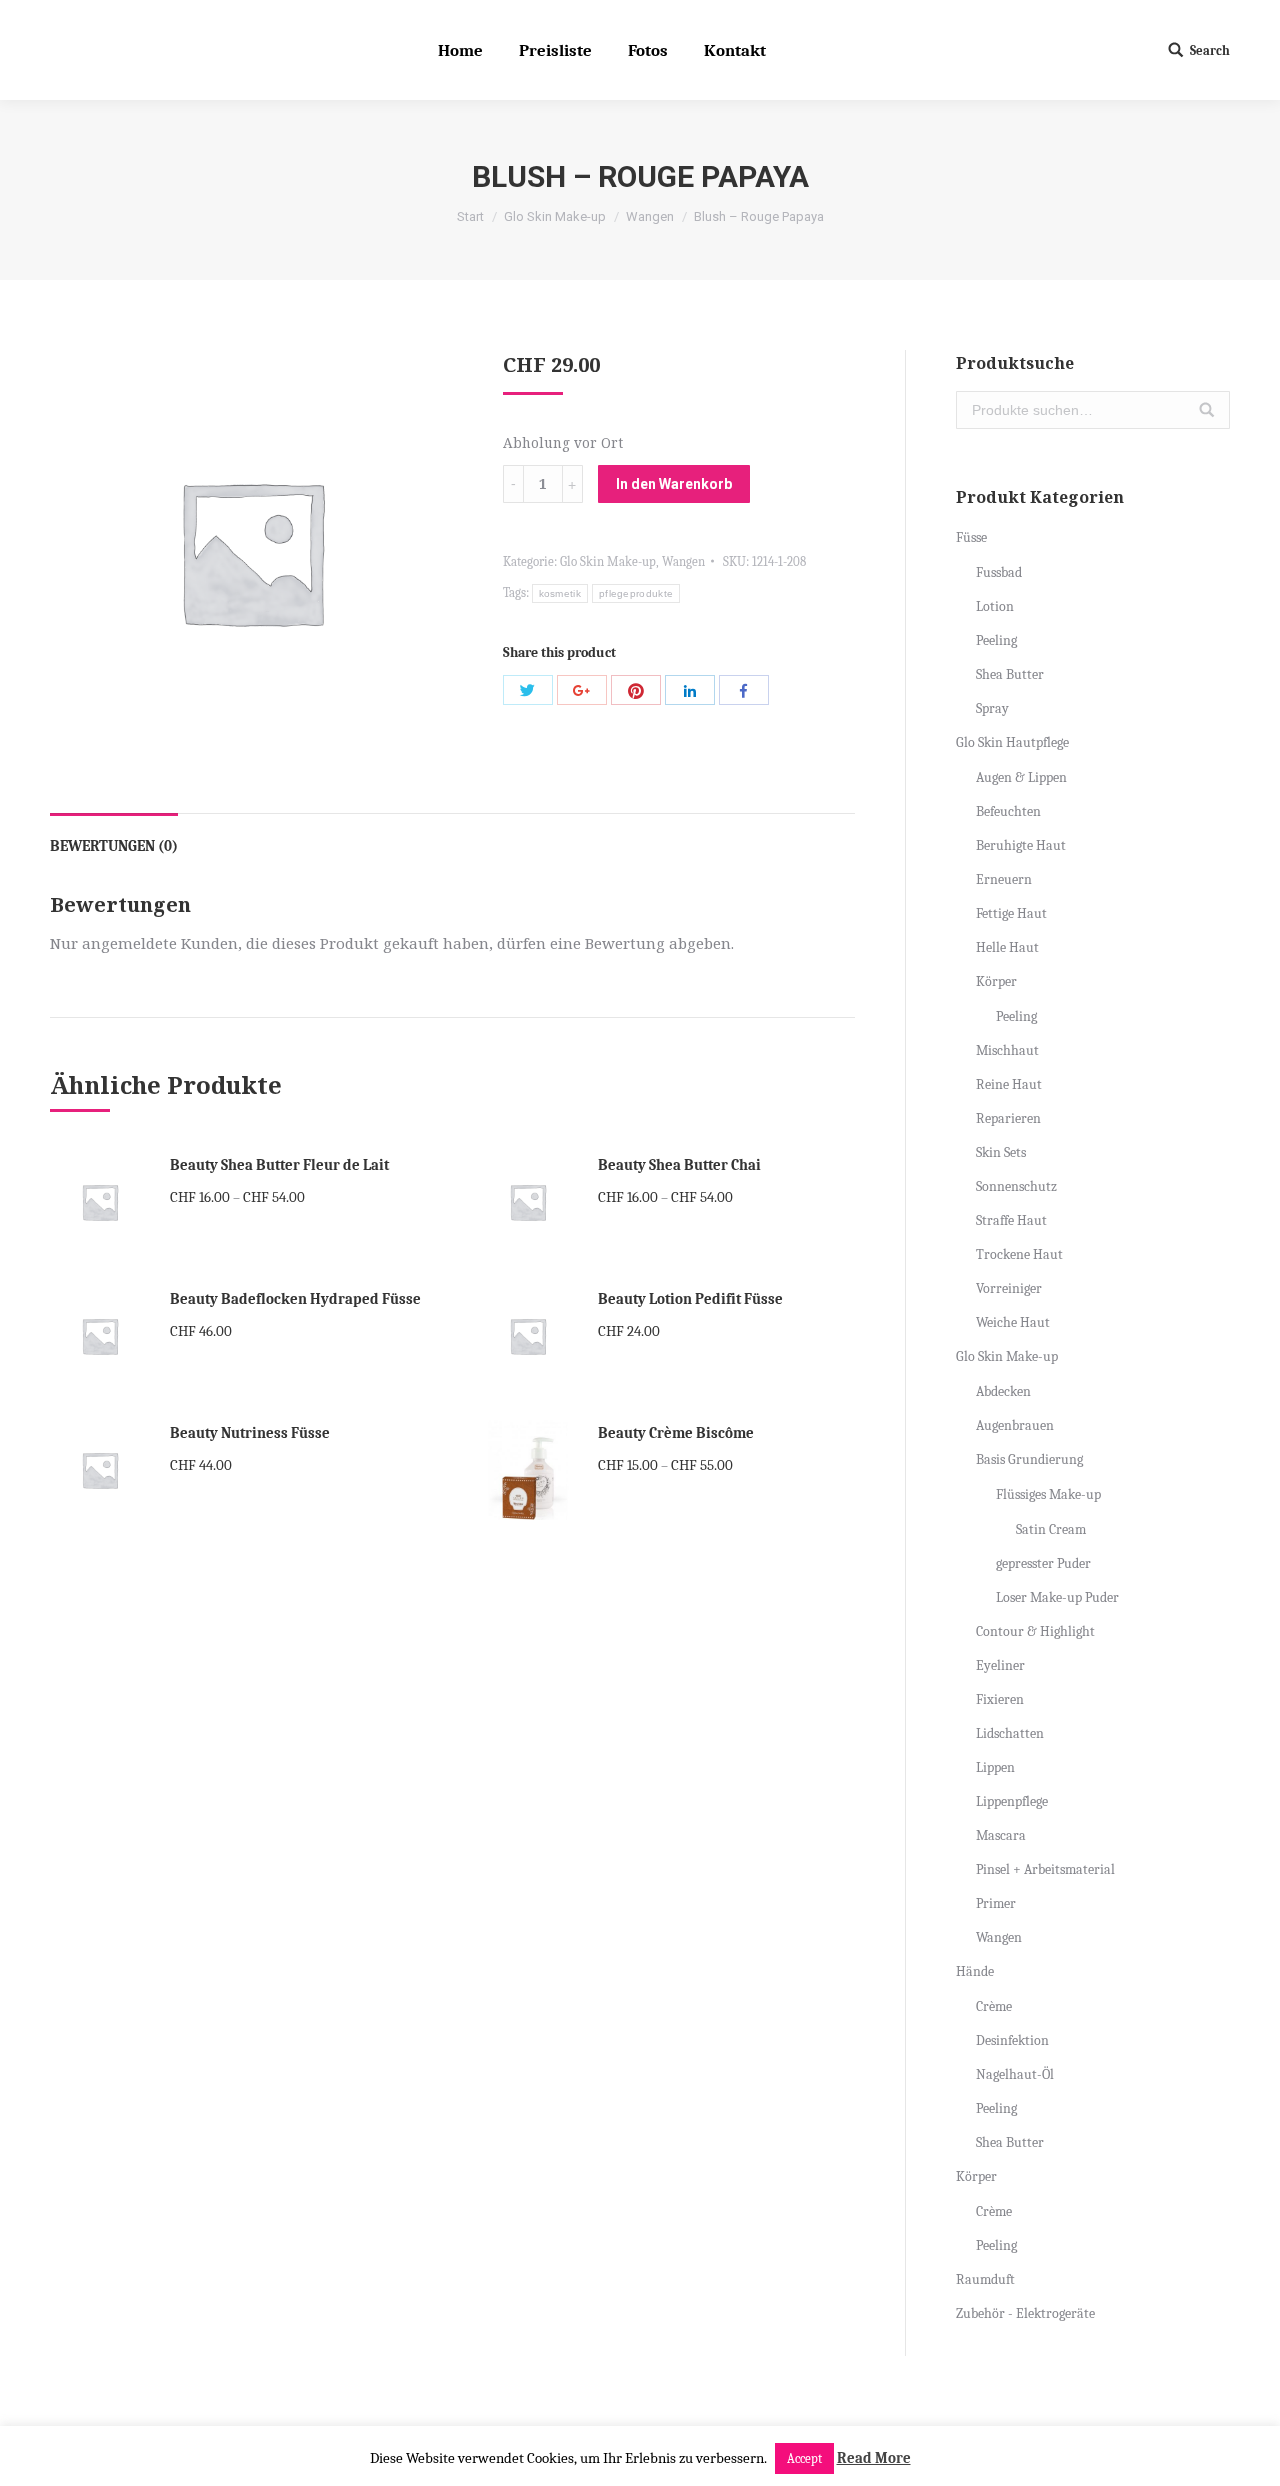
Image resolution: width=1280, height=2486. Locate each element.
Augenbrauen (1015, 1425)
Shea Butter (1010, 674)
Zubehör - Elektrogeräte (1025, 2313)
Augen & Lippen (1021, 777)
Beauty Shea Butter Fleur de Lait (279, 1165)
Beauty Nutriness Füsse (250, 1433)
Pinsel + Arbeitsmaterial (1045, 1869)
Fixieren (1000, 1699)
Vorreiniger (1009, 1288)
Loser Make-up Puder (1057, 1597)
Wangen (650, 216)
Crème (994, 2006)
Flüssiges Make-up (1048, 1494)
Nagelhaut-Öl (1015, 2074)
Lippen (995, 1767)
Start (470, 216)
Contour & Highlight (1035, 1631)
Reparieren (1008, 1118)
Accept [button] (804, 2458)
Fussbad (999, 572)
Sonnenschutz (1016, 1186)
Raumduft (985, 2279)
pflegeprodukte (636, 593)
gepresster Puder (1043, 1563)
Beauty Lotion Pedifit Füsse (690, 1299)
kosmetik (560, 593)
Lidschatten (1010, 1733)
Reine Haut (1009, 1084)
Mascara (1001, 1835)
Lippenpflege (1012, 1801)
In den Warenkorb (674, 484)
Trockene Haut (1019, 1254)
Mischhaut (1007, 1050)
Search (1210, 50)
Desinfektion (1012, 2040)
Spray (992, 708)
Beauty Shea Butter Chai (679, 1165)
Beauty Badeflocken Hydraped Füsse (295, 1299)
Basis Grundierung (1029, 1459)
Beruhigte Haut (1021, 845)
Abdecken (1003, 1391)
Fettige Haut (1011, 913)
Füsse (971, 537)
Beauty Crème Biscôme (676, 1433)
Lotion (995, 606)
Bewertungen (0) (114, 846)
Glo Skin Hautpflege (1012, 742)
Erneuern (1004, 879)
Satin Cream (1051, 1529)
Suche (1207, 410)
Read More (874, 2458)
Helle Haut (1007, 947)
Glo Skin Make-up (555, 216)
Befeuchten (1008, 811)
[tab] (114, 836)
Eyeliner (1000, 1665)
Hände (975, 1971)
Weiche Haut (1013, 1322)
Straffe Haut (1011, 1220)
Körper (996, 981)
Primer (996, 1903)
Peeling (996, 640)
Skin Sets (1001, 1152)
